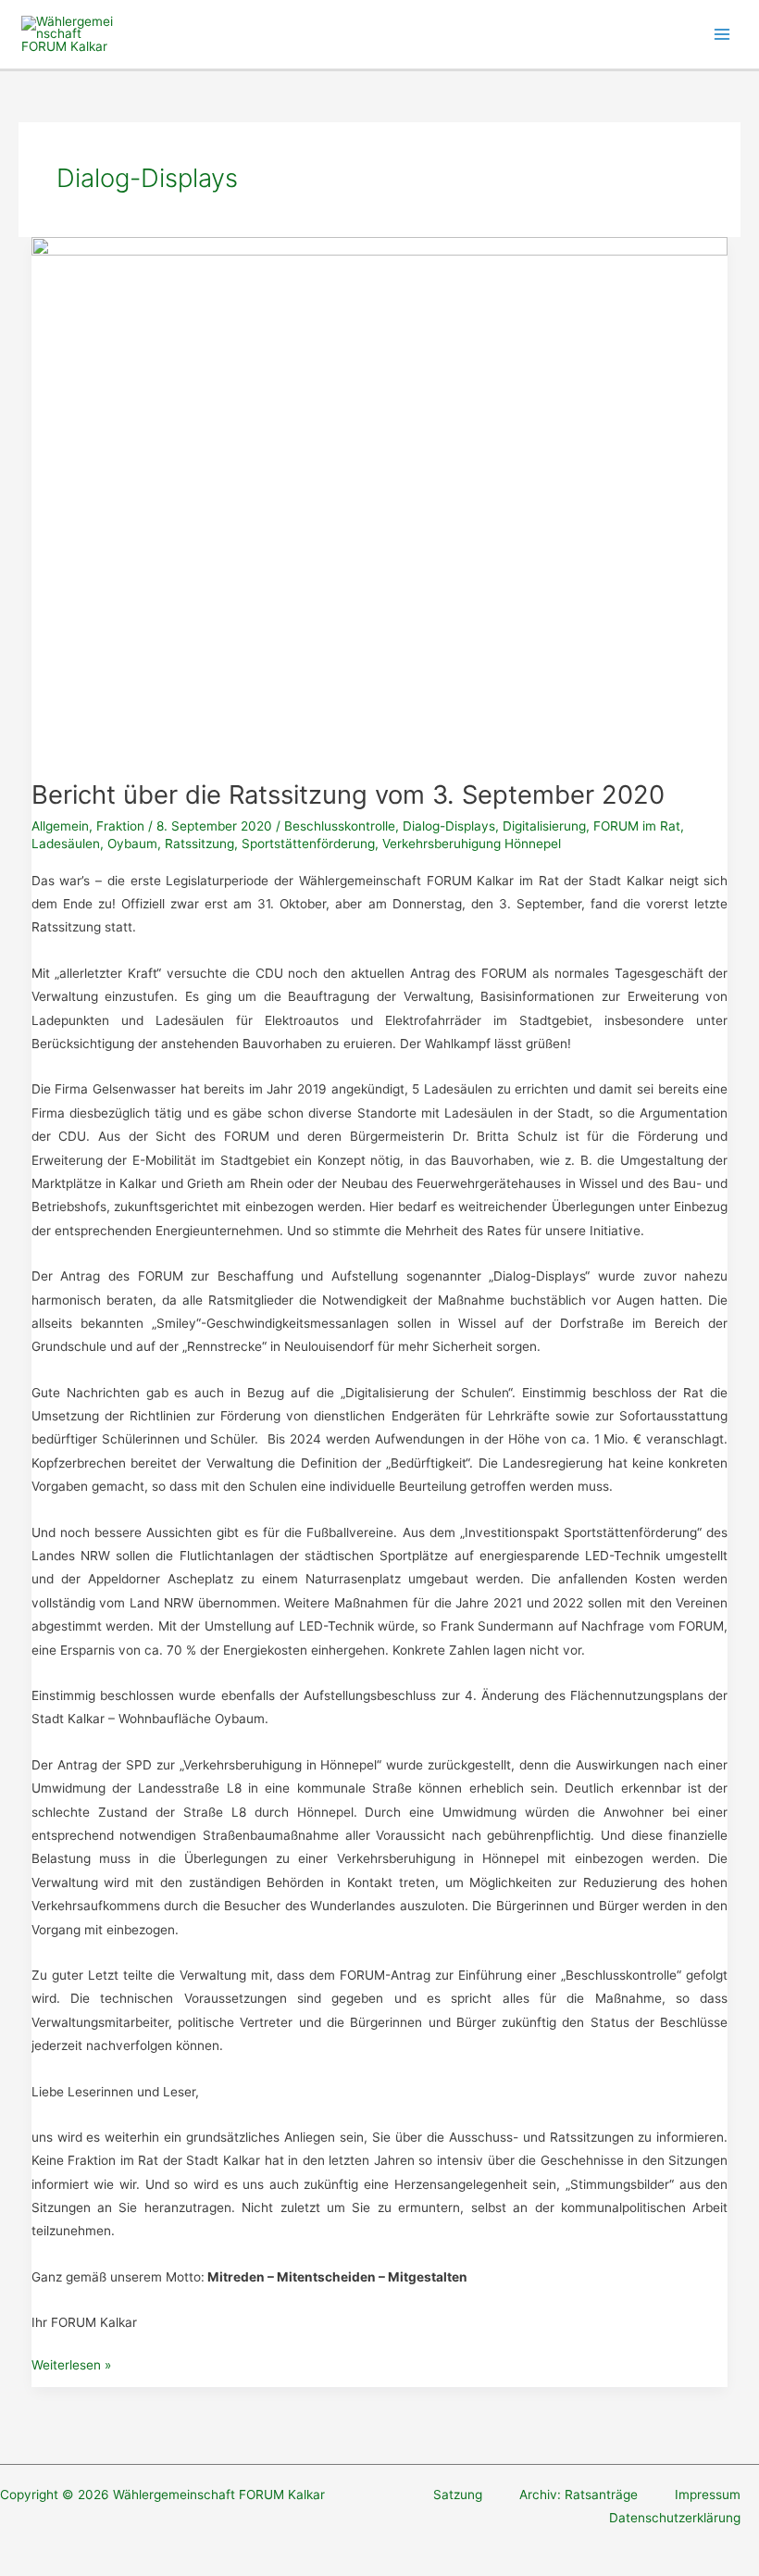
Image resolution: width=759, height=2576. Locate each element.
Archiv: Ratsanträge (579, 2495)
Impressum (708, 2495)
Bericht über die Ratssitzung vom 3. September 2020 (348, 794)
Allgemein (60, 826)
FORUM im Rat (637, 826)
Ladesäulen (66, 844)
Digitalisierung (544, 826)
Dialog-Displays (449, 826)
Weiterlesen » (71, 2367)
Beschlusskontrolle (340, 826)
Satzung (458, 2495)
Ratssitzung (199, 844)
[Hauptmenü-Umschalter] (722, 35)
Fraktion (120, 826)
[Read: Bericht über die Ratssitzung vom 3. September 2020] (380, 497)
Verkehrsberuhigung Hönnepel (472, 844)
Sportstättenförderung (308, 844)
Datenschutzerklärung (675, 2518)
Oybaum (132, 844)
